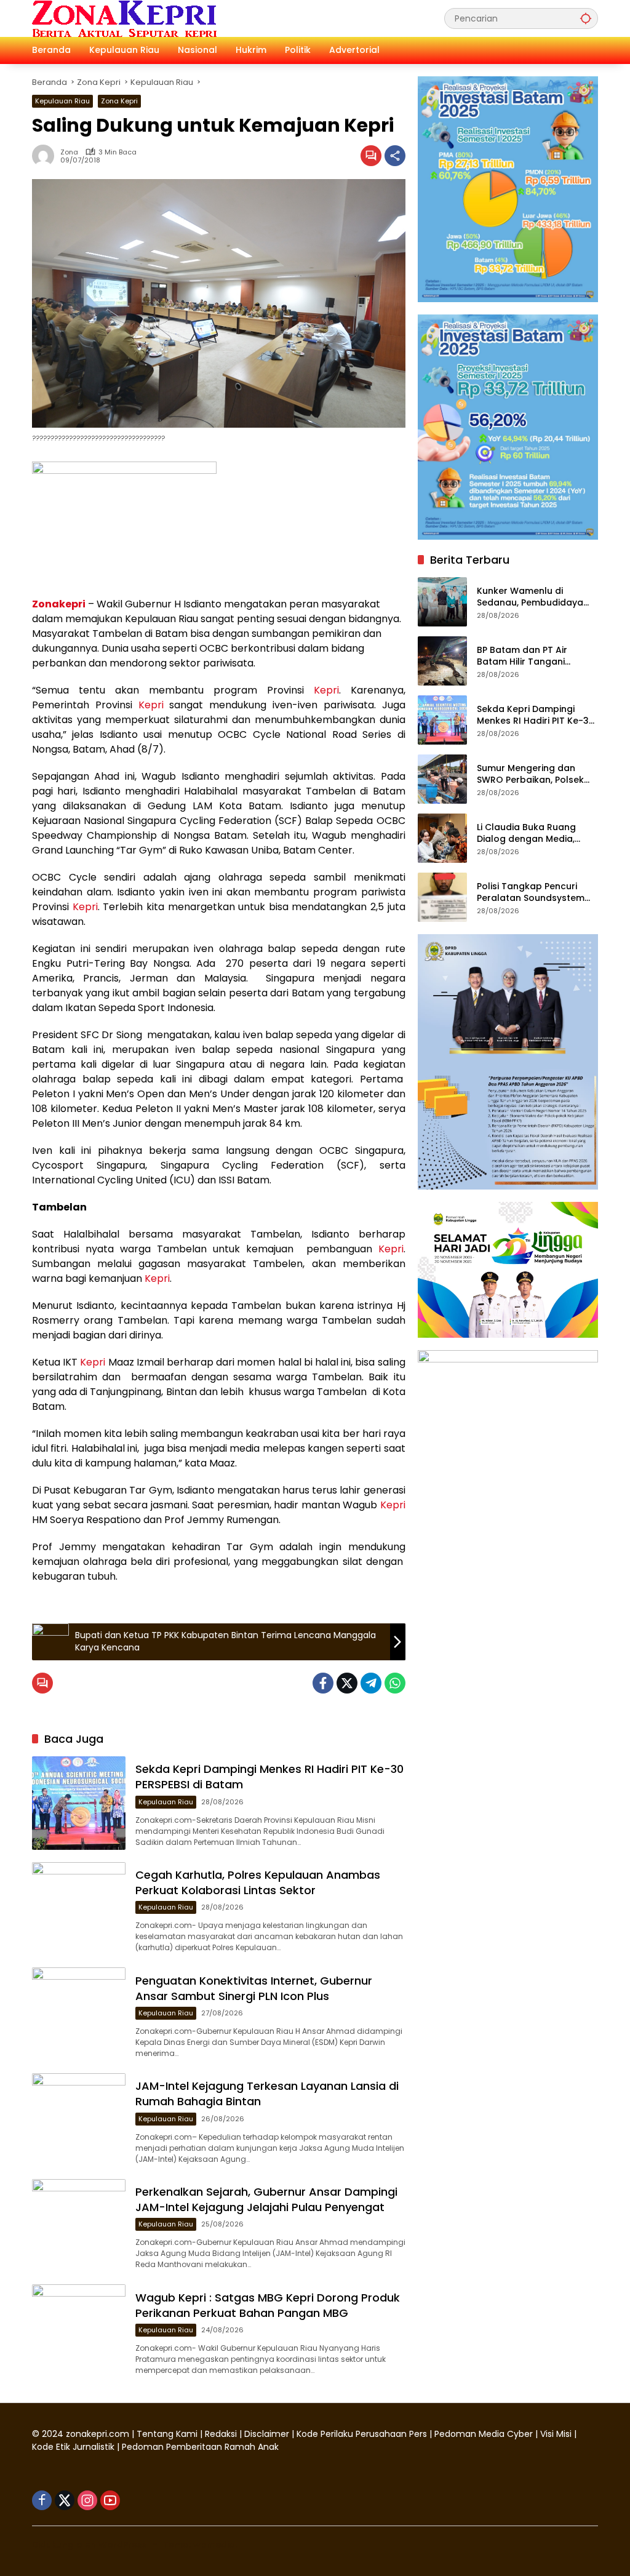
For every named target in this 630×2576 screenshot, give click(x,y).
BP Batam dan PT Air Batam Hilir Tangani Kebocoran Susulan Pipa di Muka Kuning (537, 656)
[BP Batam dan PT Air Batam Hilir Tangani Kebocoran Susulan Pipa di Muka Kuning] (442, 661)
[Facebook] (323, 1683)
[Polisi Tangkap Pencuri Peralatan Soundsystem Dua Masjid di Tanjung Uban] (442, 897)
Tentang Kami (167, 2434)
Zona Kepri (119, 101)
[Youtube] (110, 2500)
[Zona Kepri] (124, 18)
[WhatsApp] (395, 1683)
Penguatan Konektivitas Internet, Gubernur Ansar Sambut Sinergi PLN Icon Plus (254, 1988)
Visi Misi (556, 2434)
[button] (586, 18)
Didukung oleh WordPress (90, 2545)
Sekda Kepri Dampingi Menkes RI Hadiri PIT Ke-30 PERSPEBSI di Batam (536, 715)
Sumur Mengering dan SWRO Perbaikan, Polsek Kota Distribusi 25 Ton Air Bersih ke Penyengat (533, 774)
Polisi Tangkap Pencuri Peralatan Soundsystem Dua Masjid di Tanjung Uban (531, 893)
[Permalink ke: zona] (46, 156)
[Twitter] (347, 1683)
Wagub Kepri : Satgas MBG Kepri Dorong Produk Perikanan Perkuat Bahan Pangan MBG (268, 2305)
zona (69, 152)
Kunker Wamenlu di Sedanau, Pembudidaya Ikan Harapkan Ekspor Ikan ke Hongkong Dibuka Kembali (537, 597)
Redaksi (221, 2434)
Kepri (326, 690)
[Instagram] (87, 2500)
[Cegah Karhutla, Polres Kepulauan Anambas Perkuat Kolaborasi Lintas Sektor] (79, 1909)
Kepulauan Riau (62, 101)
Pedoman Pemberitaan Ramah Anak (200, 2447)
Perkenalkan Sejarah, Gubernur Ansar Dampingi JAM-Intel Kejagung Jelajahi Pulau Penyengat (266, 2199)
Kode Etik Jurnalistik (73, 2447)
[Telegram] (371, 1683)
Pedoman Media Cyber (484, 2434)
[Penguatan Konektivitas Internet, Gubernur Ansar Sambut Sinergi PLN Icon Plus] (79, 2014)
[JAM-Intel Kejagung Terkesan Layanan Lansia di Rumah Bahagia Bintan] (79, 2120)
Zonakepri (59, 604)
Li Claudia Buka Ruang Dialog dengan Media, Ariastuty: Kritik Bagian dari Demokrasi (537, 834)
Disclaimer (268, 2434)
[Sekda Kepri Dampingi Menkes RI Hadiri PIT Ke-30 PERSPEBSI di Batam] (79, 1803)
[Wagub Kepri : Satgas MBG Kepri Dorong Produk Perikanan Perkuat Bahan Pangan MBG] (79, 2331)
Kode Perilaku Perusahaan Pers (362, 2434)
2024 (53, 2434)
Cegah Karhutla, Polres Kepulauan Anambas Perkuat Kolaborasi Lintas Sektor (258, 1882)
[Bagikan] (395, 156)
